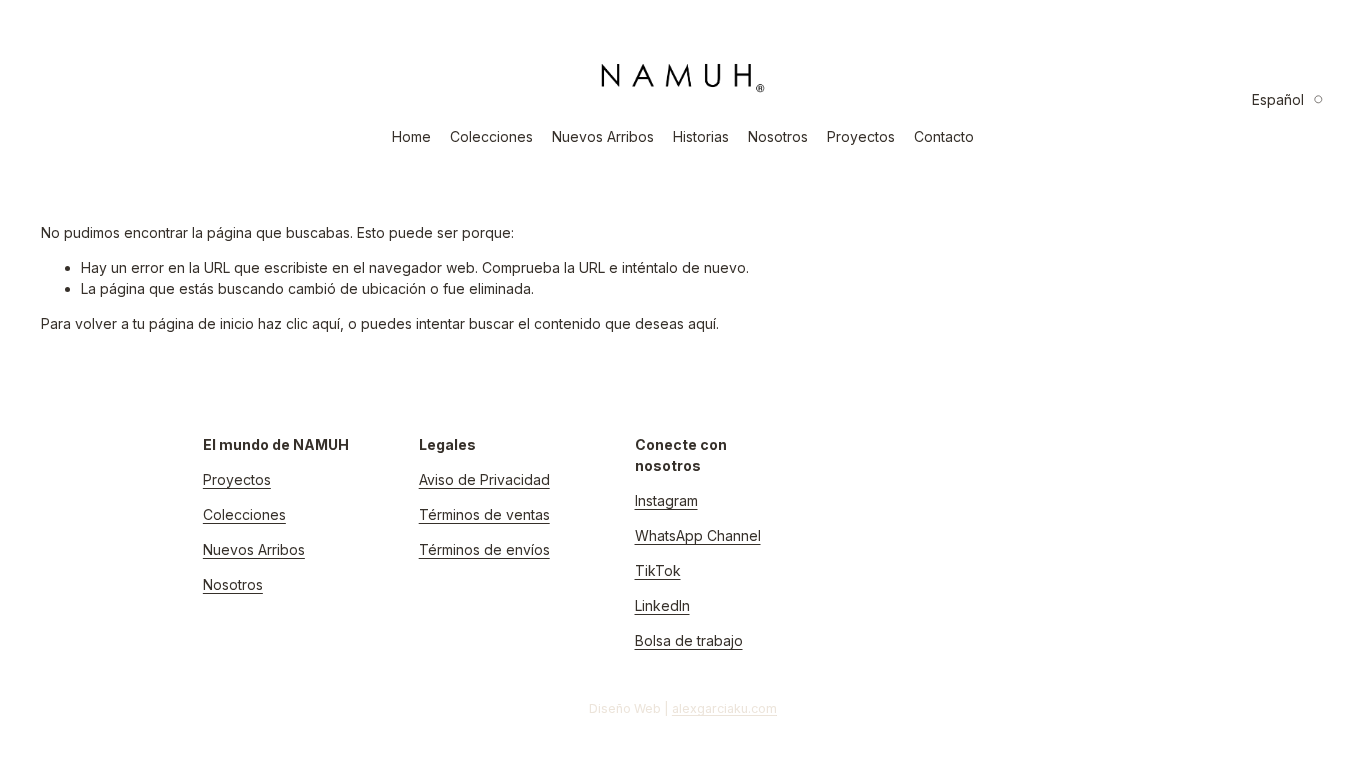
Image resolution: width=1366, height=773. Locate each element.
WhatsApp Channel (698, 535)
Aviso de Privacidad (484, 479)
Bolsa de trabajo (689, 640)
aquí (702, 323)
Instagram (666, 500)
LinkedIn (662, 605)
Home (411, 136)
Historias (701, 136)
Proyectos (861, 136)
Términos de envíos (484, 549)
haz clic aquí (299, 323)
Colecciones (491, 136)
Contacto (944, 136)
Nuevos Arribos (603, 136)
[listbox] (1288, 99)
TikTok (658, 570)
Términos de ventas (484, 514)
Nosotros (778, 136)
